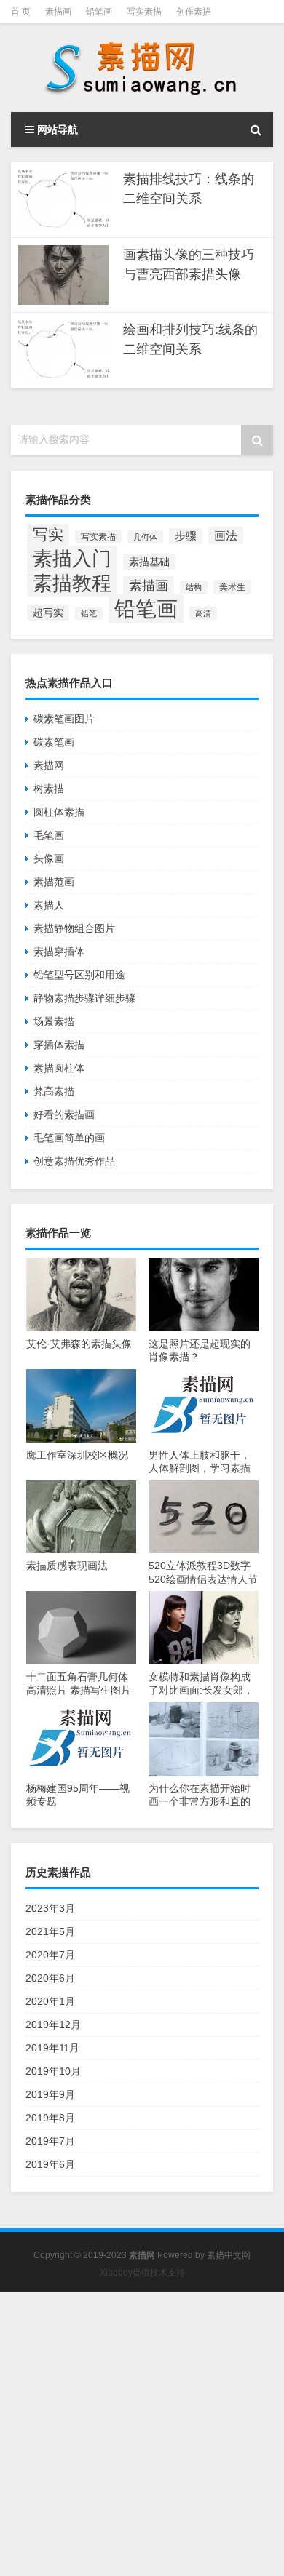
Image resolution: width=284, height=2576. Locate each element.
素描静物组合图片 (74, 928)
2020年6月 (50, 1978)
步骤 (186, 536)
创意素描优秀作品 (74, 1161)
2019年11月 (52, 2048)
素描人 (49, 905)
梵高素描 (54, 1091)
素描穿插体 (59, 952)
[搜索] (256, 129)
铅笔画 (99, 12)
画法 (226, 535)
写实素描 (144, 12)
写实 (48, 535)
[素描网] (142, 68)
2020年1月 (50, 2001)
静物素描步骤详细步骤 (84, 998)
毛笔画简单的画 (69, 1138)
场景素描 (54, 1021)
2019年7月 (50, 2141)
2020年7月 (50, 1955)
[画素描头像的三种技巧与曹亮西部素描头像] (63, 275)
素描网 (49, 765)
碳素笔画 (54, 742)
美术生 (232, 587)
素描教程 (72, 583)
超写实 (48, 613)
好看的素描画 (64, 1114)
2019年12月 (53, 2025)
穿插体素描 (59, 1045)
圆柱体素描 (59, 812)
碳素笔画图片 (64, 719)
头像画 (49, 858)
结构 (194, 587)
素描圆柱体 (59, 1068)
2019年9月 (50, 2094)
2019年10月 (53, 2071)
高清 (203, 613)
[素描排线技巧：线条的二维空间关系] (63, 200)
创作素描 (194, 12)
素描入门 (72, 559)
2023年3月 (50, 1908)
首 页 (21, 12)
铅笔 (89, 613)
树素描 (49, 789)
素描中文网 (229, 2255)
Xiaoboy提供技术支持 (142, 2273)
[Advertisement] (142, 2434)
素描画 (58, 12)
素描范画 (54, 882)
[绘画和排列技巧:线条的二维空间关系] (63, 350)
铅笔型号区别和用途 (79, 975)
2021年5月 (50, 1931)
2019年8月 (50, 2118)
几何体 (145, 537)
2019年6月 (50, 2164)
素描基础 (149, 562)
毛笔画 (49, 835)
